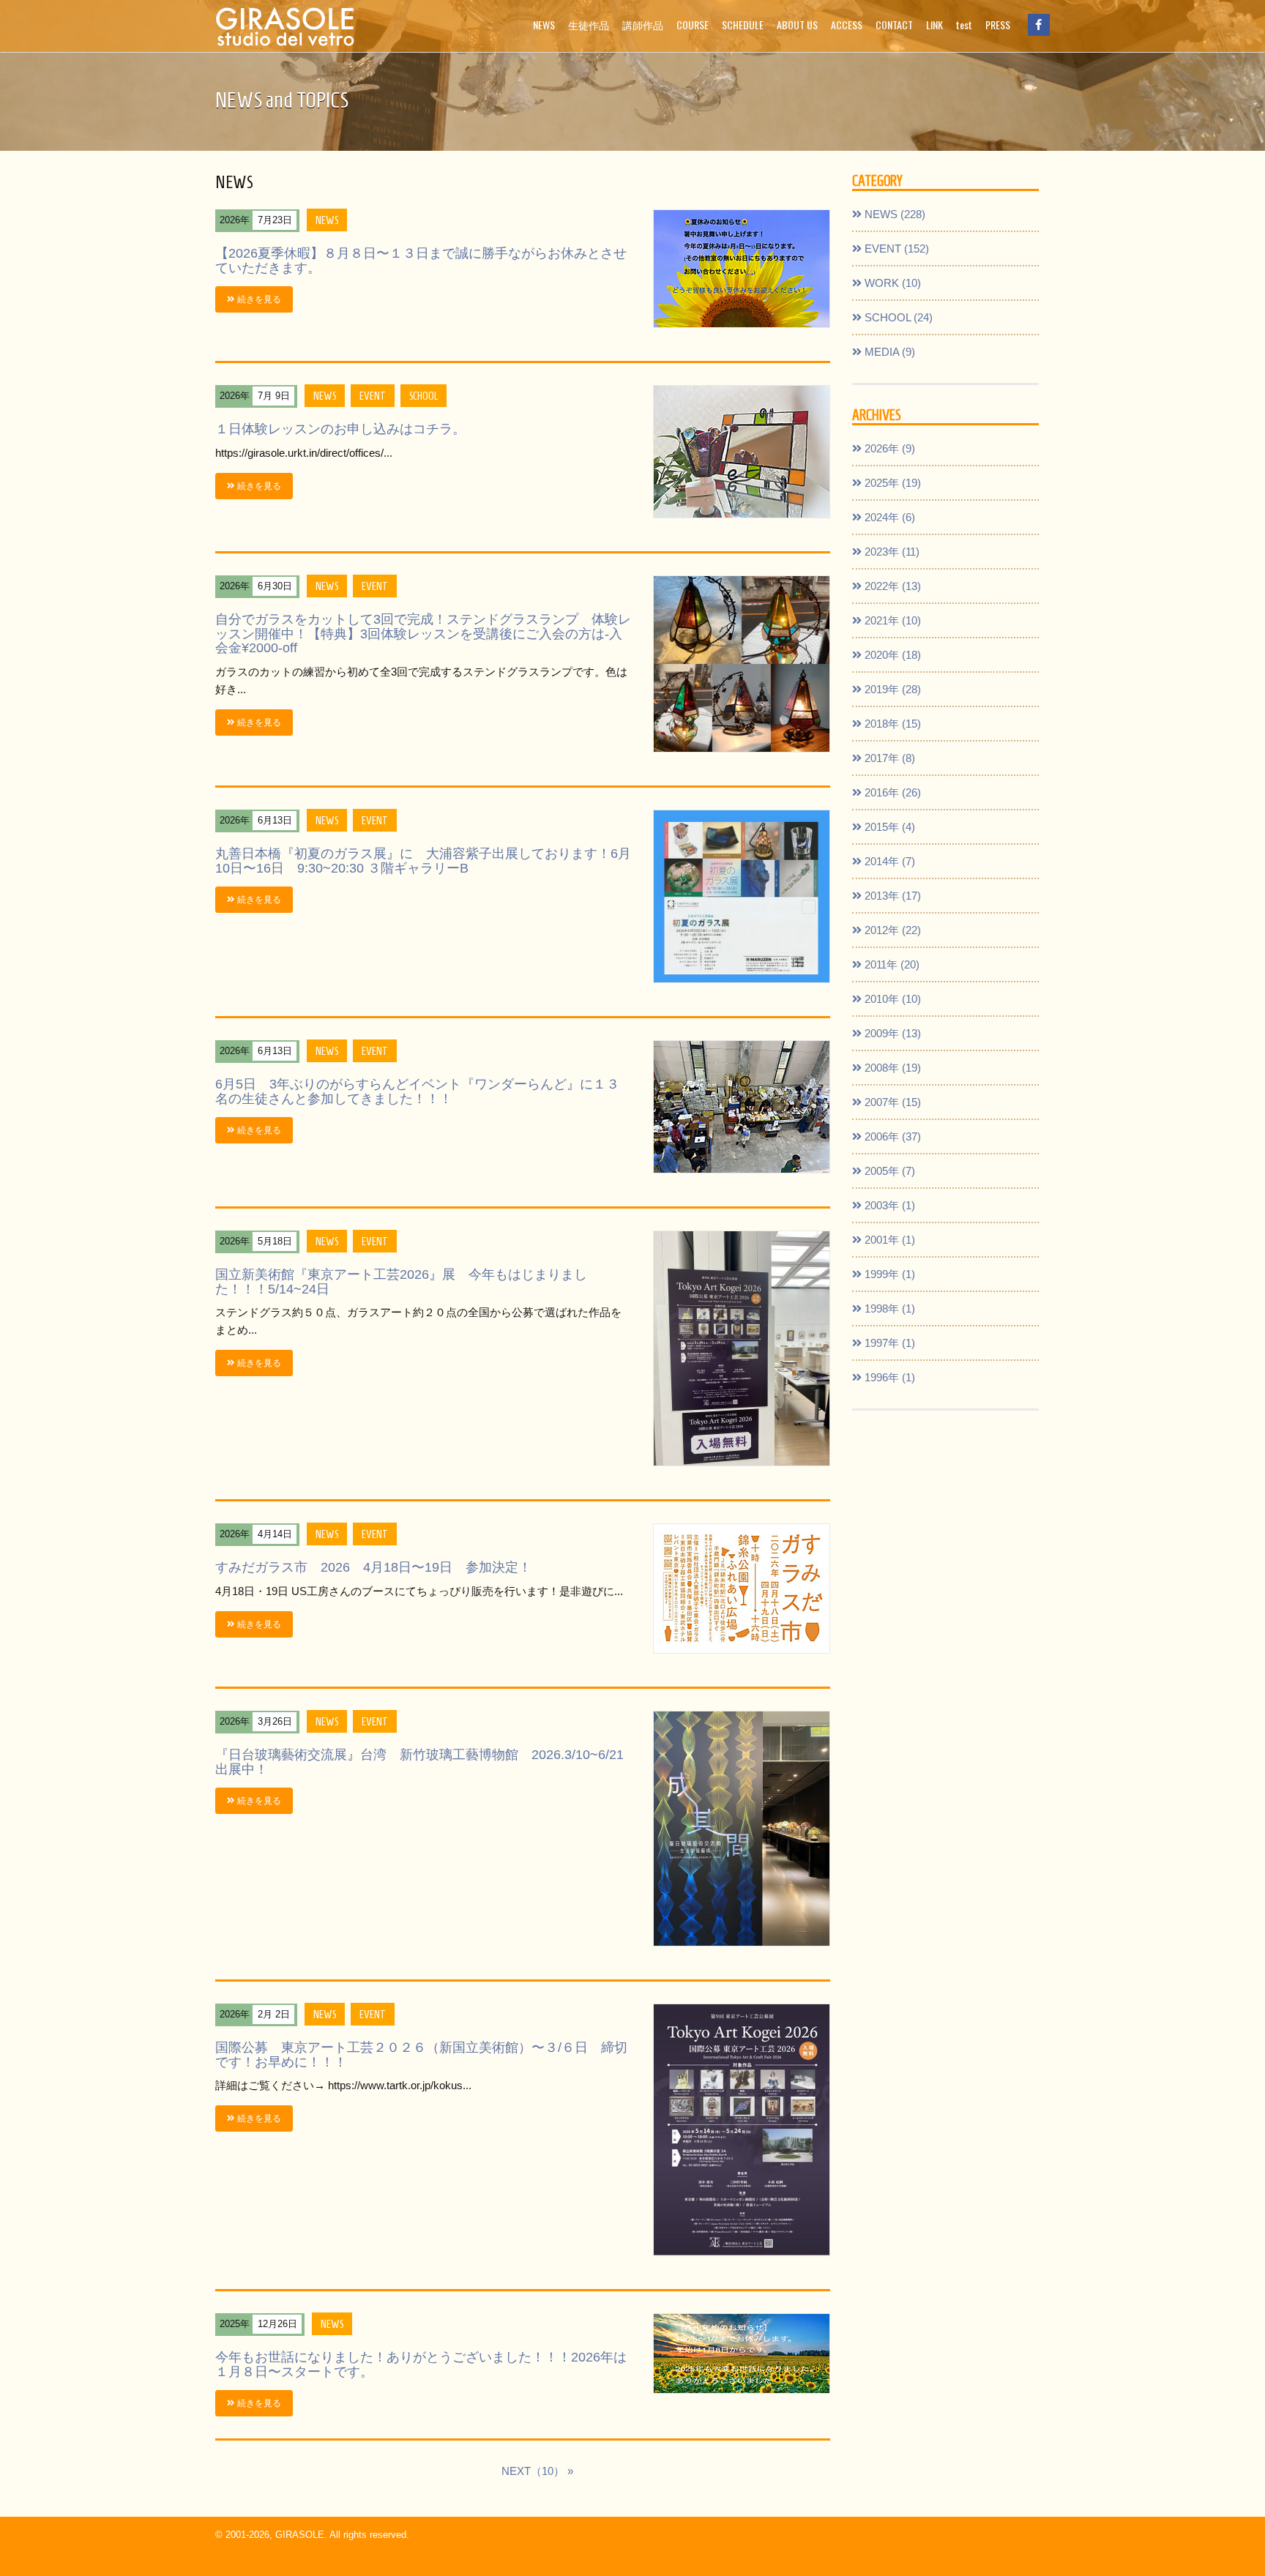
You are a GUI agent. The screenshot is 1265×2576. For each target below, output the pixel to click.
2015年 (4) (888, 827)
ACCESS (847, 25)
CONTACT (894, 25)
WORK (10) (891, 283)
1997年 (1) (888, 1343)
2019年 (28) (891, 689)
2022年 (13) (891, 586)
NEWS (544, 25)
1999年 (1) (888, 1274)
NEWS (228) (893, 214)
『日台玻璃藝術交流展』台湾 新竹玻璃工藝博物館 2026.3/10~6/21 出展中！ (419, 1762)
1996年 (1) (888, 1377)
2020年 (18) (891, 655)
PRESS (998, 25)
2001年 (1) (888, 1240)
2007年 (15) (891, 1102)
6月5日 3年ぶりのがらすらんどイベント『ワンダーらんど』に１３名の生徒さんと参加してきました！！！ (417, 1091)
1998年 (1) (888, 1308)
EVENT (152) (895, 249)
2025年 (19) (891, 483)
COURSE (693, 25)
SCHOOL (423, 395)
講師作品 (643, 25)
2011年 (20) (891, 964)
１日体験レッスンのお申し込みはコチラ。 (340, 429)
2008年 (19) (891, 1068)
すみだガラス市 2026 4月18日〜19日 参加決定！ (373, 1567)
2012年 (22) (891, 930)
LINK (934, 25)
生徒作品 (589, 25)
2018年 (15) (891, 724)
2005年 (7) (888, 1171)
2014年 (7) (888, 861)
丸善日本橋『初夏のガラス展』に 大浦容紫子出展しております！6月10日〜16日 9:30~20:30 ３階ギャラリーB (423, 861)
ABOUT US (797, 25)
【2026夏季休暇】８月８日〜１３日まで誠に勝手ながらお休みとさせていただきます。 (421, 261)
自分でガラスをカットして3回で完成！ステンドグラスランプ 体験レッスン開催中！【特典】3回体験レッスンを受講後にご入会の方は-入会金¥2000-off (423, 634)
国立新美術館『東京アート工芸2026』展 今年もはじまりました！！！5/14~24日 (401, 1282)
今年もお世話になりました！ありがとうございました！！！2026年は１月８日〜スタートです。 (421, 2364)
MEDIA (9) (888, 352)
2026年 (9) (888, 448)
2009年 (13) (891, 1033)
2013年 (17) (891, 896)
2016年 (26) (891, 792)
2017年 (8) (888, 758)
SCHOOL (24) (897, 317)
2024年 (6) (888, 517)
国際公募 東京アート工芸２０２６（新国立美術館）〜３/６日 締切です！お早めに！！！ (421, 2055)
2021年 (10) (891, 620)
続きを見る (258, 299)
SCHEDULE (743, 25)
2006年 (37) (891, 1136)
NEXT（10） (533, 2471)
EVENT (373, 395)
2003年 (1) (888, 1205)
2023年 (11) (891, 552)
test (964, 25)
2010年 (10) (891, 999)
